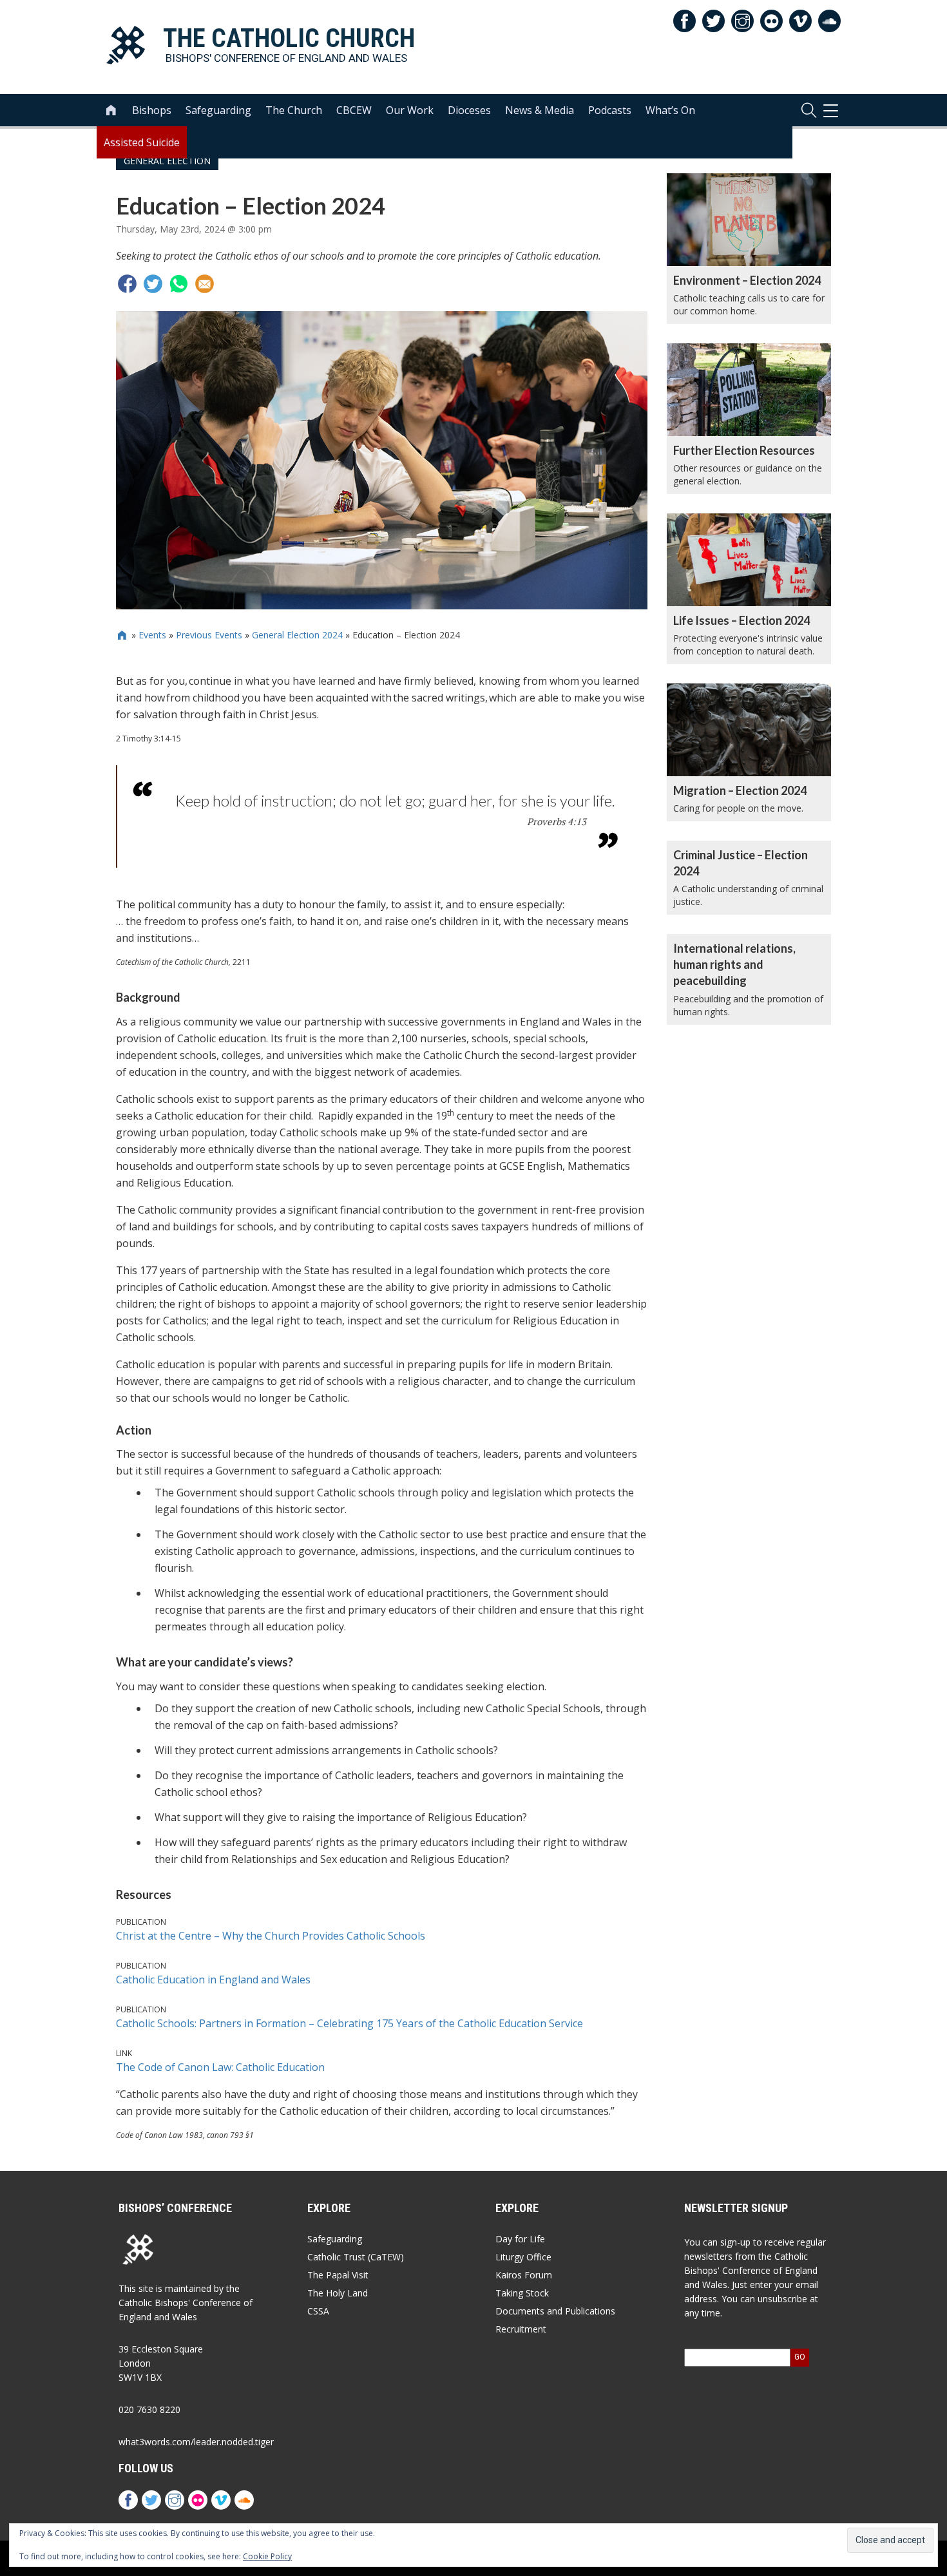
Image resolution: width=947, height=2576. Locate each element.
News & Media (540, 110)
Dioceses (469, 110)
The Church (294, 110)
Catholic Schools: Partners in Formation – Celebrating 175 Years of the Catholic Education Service (349, 2023)
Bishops (152, 110)
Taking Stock (522, 2293)
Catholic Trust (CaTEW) (356, 2257)
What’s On (670, 110)
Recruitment (521, 2329)
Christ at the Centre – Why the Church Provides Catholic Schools (271, 1936)
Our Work (410, 110)
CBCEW (354, 110)
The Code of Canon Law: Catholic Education (220, 2067)
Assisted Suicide (142, 142)
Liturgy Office (523, 2257)
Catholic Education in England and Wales (213, 1980)
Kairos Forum (524, 2275)
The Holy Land (338, 2293)
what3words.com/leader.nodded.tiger (196, 2442)
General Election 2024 (297, 635)
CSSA (318, 2311)
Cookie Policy (267, 2556)
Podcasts (610, 110)
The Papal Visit (338, 2275)
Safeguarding (218, 110)
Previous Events (209, 635)
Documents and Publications (555, 2311)
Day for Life (520, 2239)
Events (152, 635)
